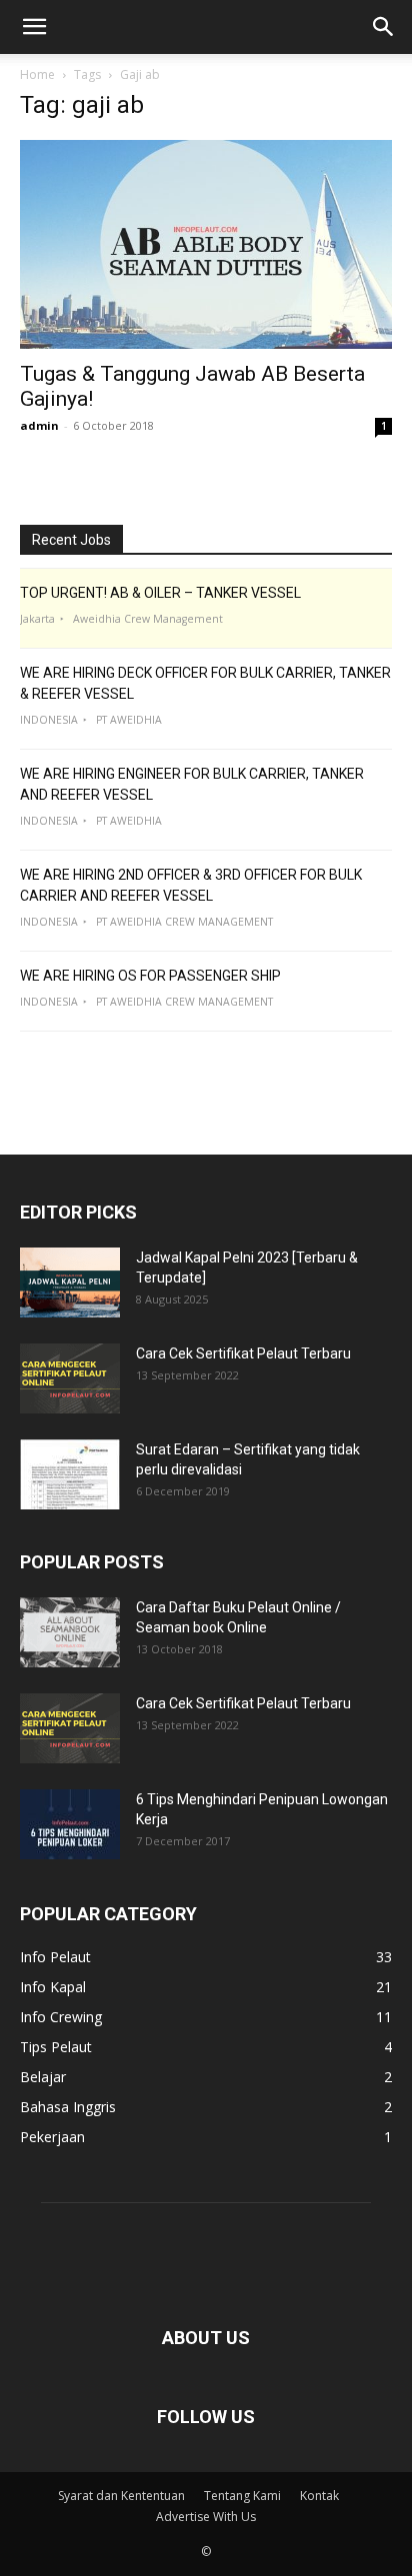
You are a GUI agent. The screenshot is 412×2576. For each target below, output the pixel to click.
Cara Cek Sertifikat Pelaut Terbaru (243, 1353)
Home (37, 74)
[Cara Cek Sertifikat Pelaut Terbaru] (70, 1378)
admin (39, 425)
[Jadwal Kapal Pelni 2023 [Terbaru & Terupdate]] (70, 1283)
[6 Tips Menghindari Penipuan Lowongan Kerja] (70, 1824)
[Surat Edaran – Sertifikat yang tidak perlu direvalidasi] (70, 1474)
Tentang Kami (242, 2496)
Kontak (319, 2496)
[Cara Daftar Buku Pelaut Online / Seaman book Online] (70, 1632)
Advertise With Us (206, 2517)
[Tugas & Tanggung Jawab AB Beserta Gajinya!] (206, 244)
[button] (34, 27)
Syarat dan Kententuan (121, 2496)
